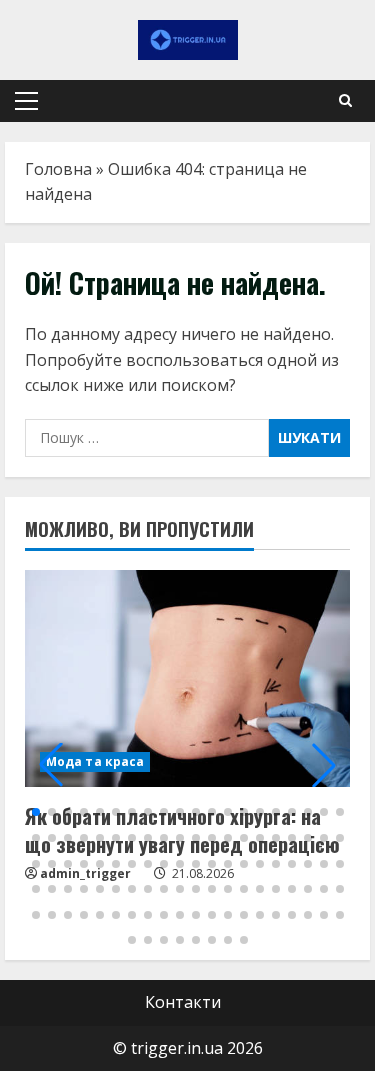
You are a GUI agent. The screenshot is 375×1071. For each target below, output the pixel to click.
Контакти (183, 1002)
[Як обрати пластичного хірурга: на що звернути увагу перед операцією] (187, 678)
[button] (26, 101)
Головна (58, 169)
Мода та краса (95, 761)
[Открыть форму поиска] (345, 100)
